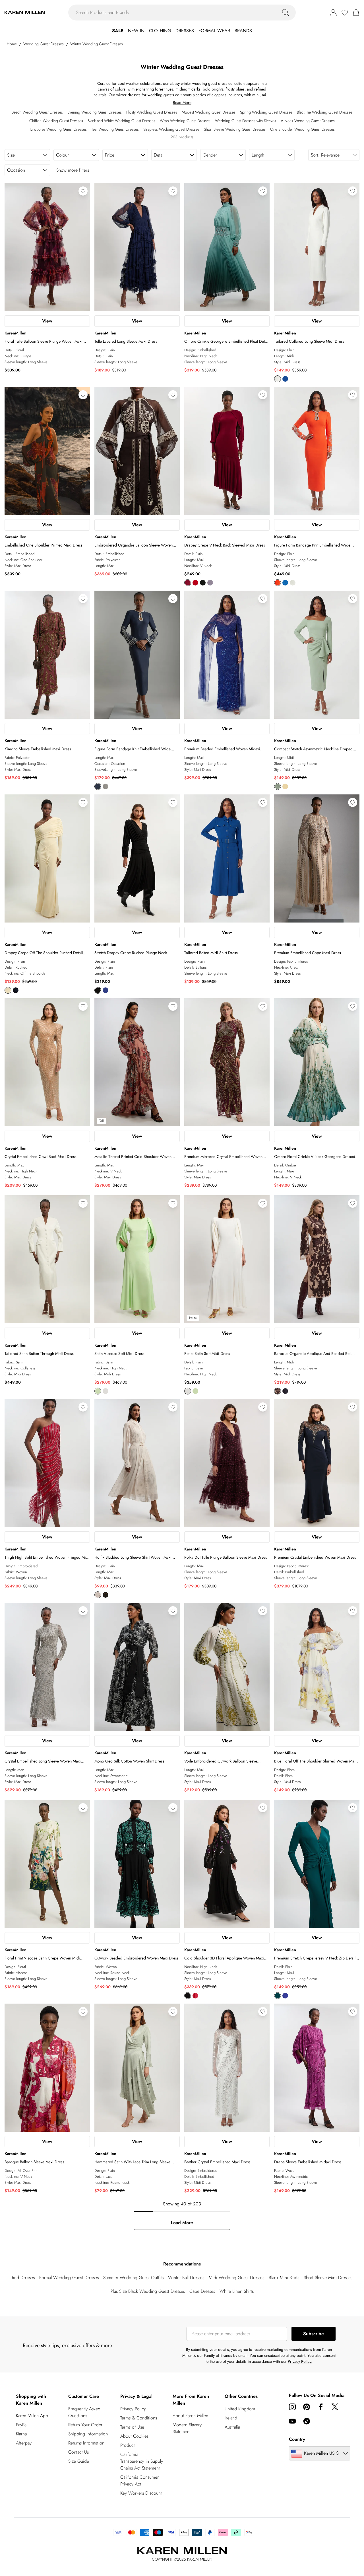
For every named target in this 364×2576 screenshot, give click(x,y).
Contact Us (78, 2452)
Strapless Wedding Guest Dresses (171, 129)
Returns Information (86, 2443)
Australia (232, 2427)
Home (12, 44)
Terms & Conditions (139, 2418)
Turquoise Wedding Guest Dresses (58, 129)
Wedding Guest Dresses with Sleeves (246, 121)
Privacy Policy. (300, 2361)
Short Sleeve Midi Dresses (328, 2278)
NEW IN (136, 31)
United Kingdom (240, 2409)
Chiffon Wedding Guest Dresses (56, 121)
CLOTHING (160, 31)
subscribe (314, 2334)
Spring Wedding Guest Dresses (266, 112)
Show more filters (73, 170)
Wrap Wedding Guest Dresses (185, 121)
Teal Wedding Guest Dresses (115, 129)
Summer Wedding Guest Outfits (133, 2278)
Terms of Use (132, 2427)
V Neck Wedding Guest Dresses (308, 121)
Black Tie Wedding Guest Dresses (325, 112)
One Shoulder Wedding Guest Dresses (302, 129)
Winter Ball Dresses (186, 2278)
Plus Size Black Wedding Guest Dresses (148, 2291)
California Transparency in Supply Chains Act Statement (142, 2461)
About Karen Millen (190, 2416)
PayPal (22, 2425)
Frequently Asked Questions (84, 2412)
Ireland (231, 2418)
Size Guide (79, 2461)
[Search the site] (286, 13)
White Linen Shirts (237, 2291)
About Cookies (134, 2436)
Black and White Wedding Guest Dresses (121, 121)
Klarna (21, 2434)
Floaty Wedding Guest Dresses (152, 112)
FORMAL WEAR (214, 31)
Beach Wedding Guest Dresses (37, 112)
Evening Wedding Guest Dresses (95, 112)
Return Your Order (85, 2425)
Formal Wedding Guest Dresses (69, 2278)
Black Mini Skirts (284, 2278)
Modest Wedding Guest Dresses (209, 112)
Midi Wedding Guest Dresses (236, 2278)
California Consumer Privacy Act (139, 2481)
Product (128, 2445)
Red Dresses (23, 2278)
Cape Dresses (202, 2291)
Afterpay (24, 2443)
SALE (118, 31)
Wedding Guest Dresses (44, 44)
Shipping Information (88, 2434)
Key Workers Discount (141, 2493)
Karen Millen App (32, 2416)
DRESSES (185, 31)
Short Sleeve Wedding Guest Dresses (235, 129)
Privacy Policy (133, 2409)
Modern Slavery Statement (187, 2428)
